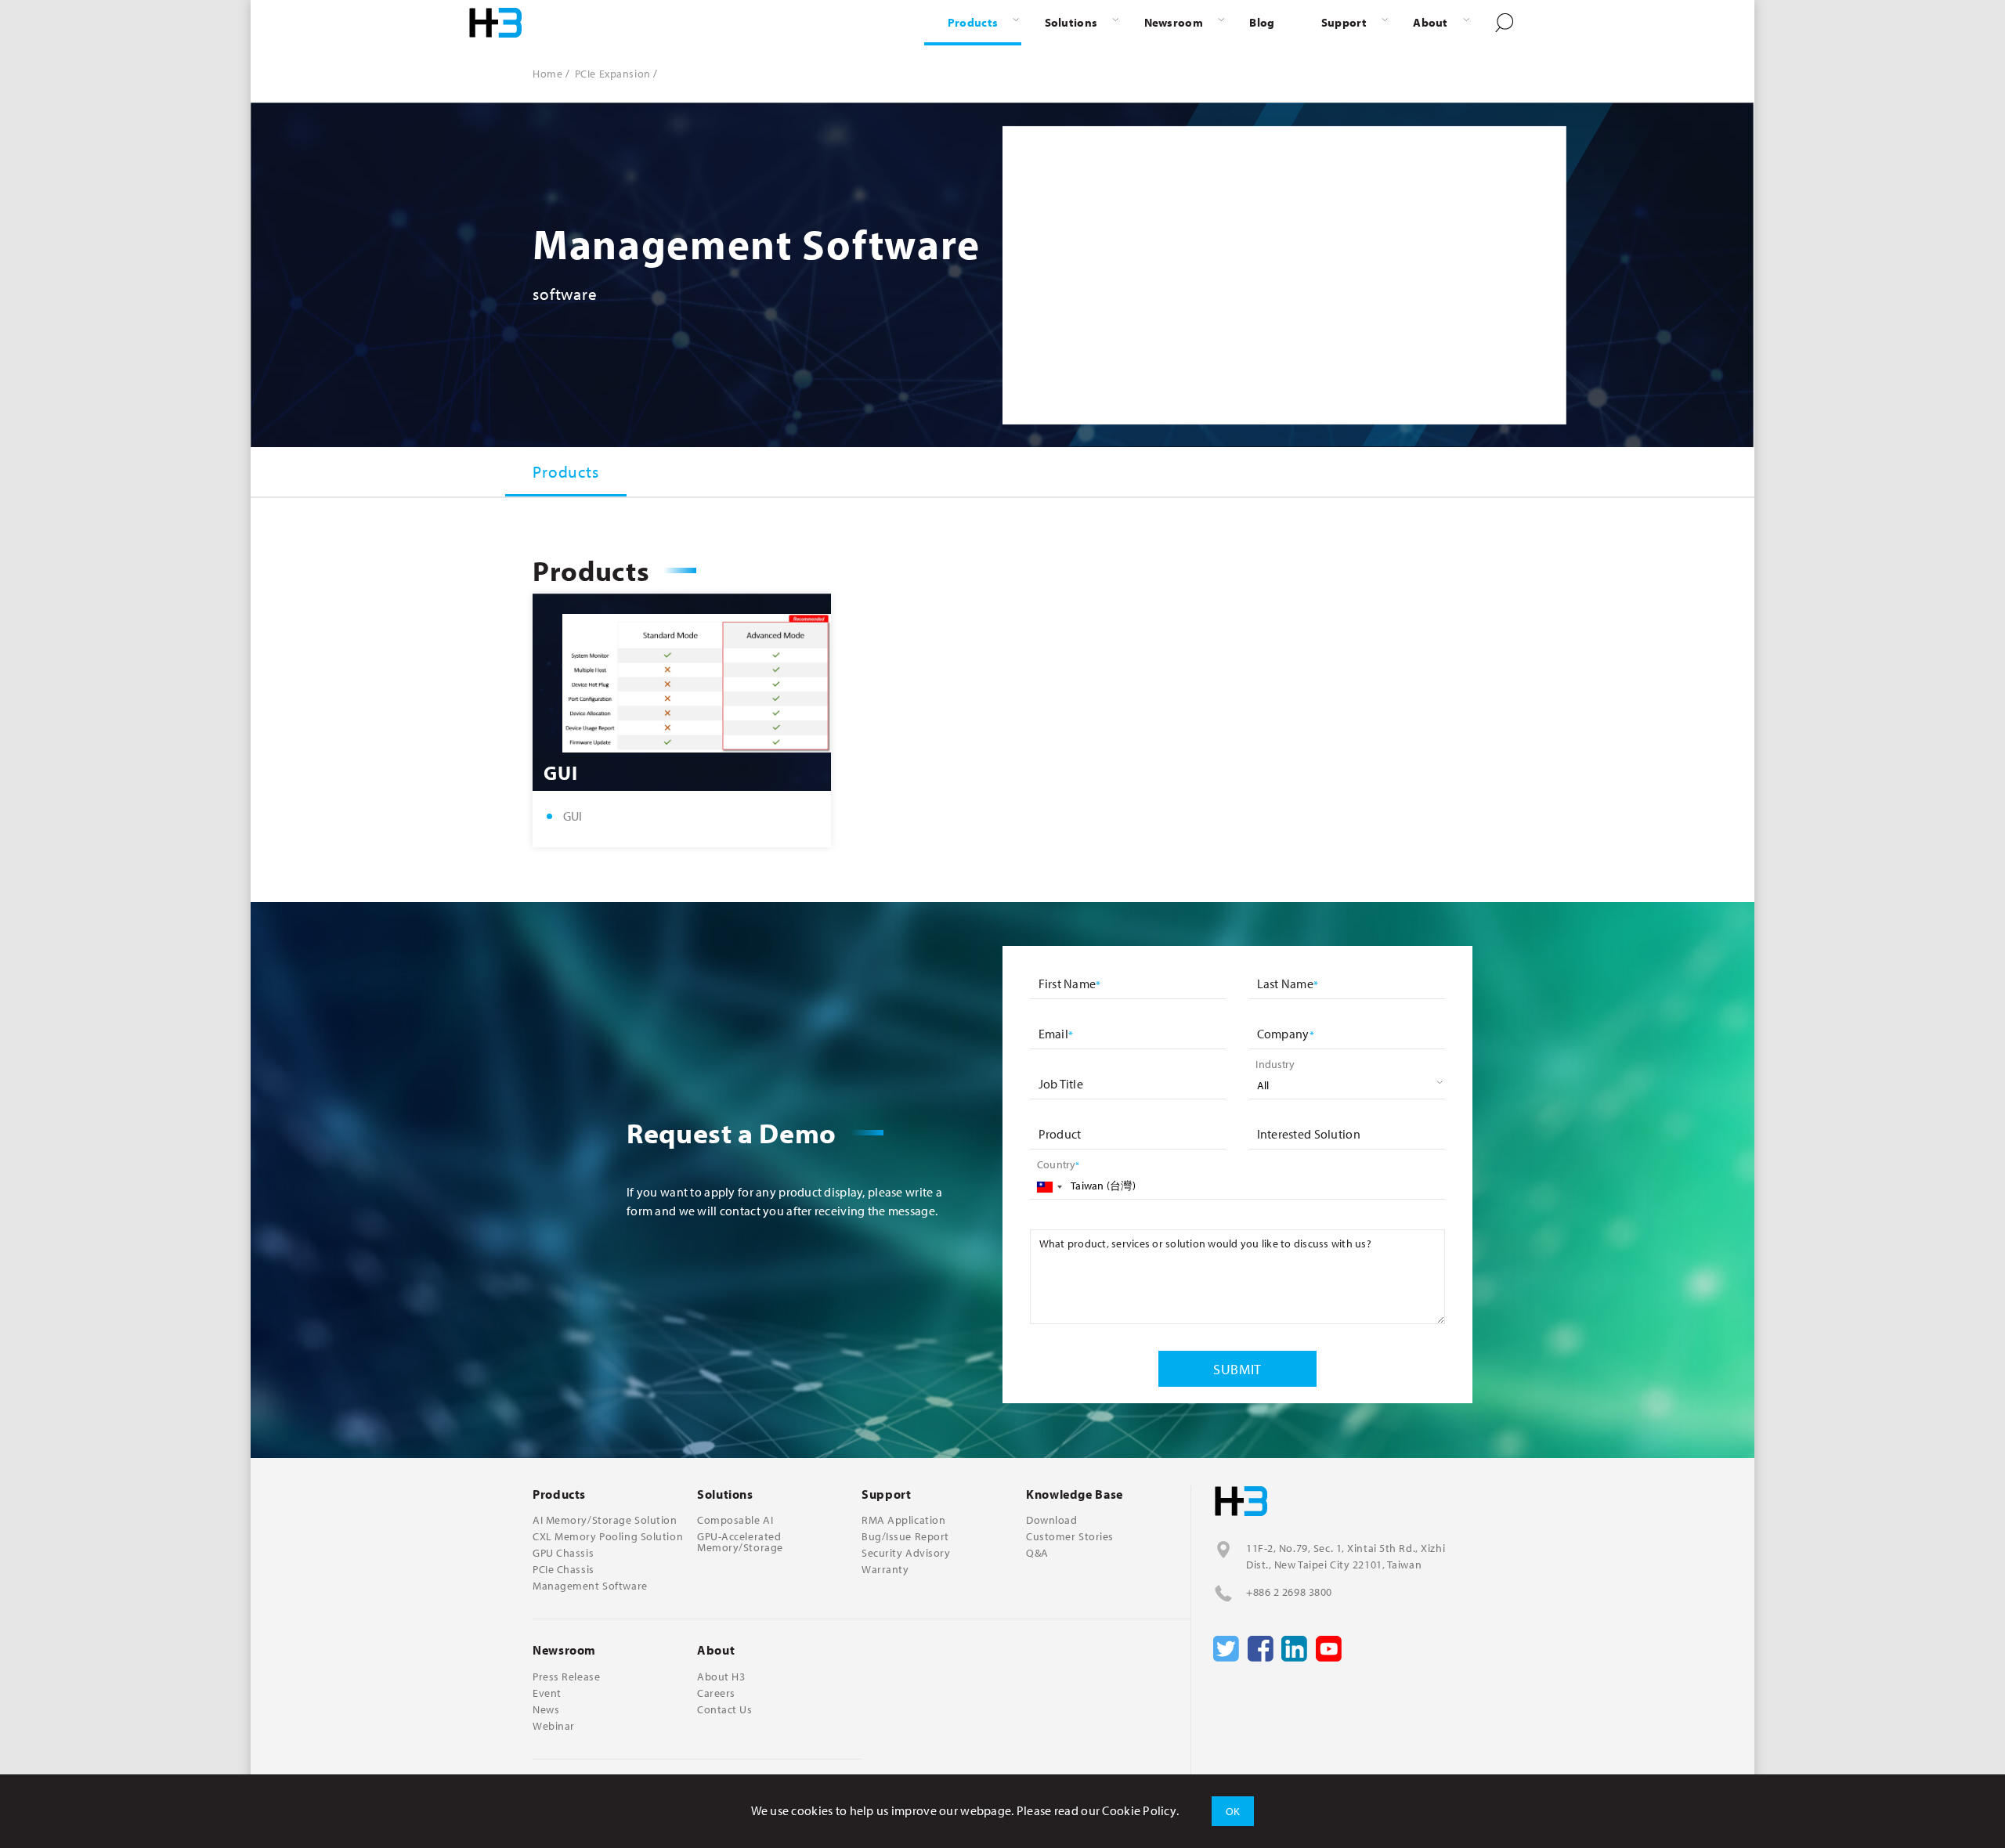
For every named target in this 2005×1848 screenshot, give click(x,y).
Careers (716, 1693)
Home (547, 74)
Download (1051, 1520)
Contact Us (725, 1709)
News (546, 1709)
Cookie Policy (1139, 1810)
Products (973, 22)
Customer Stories (1070, 1536)
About (1430, 22)
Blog (1262, 22)
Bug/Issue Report (905, 1536)
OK (1233, 1811)
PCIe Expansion (613, 74)
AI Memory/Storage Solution (605, 1520)
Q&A (1037, 1553)
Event (547, 1693)
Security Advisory (906, 1553)
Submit (1237, 1369)
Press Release (566, 1677)
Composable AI (735, 1520)
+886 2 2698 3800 (1289, 1592)
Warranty (885, 1569)
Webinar (554, 1726)
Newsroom (1174, 22)
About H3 (721, 1677)
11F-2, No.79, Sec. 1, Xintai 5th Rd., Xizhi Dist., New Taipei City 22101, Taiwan (1346, 1556)
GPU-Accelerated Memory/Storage (740, 1542)
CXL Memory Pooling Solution (608, 1536)
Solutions (1071, 22)
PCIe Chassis (564, 1569)
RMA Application (903, 1520)
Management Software (590, 1586)
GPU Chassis (563, 1553)
